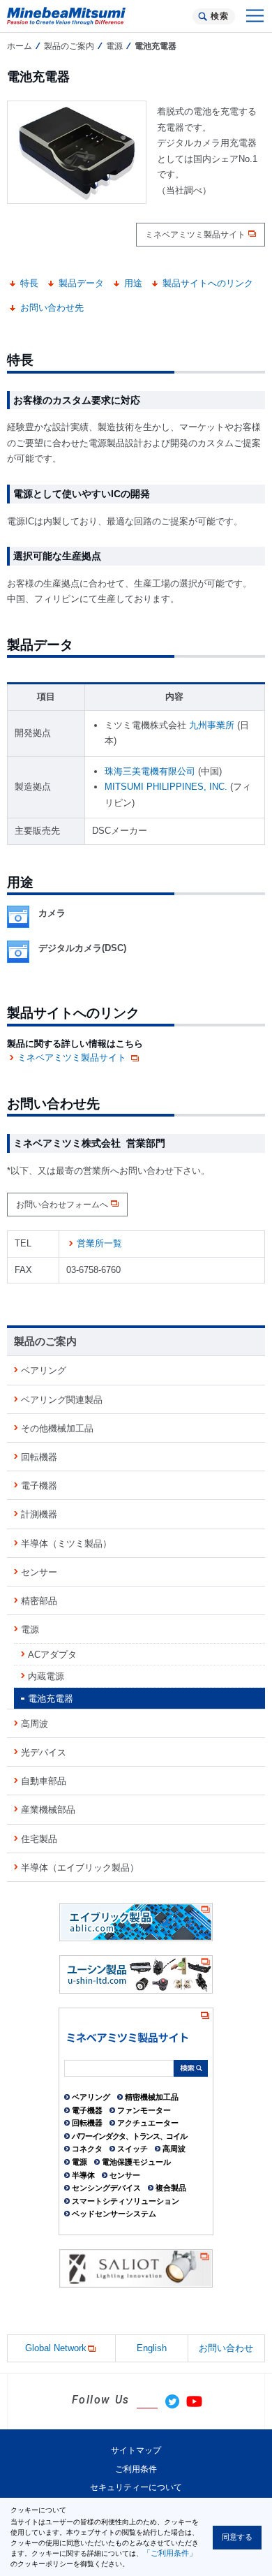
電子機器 (39, 1486)
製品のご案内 (69, 46)
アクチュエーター (148, 2123)
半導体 (83, 2175)
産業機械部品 (48, 1810)
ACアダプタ (52, 1655)
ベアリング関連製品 (62, 1400)
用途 (133, 283)
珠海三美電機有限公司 (150, 771)
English (152, 2348)
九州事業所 (212, 725)
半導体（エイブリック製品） (80, 1868)
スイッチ (133, 2149)
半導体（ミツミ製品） (66, 1544)
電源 (114, 46)
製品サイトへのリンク (208, 283)
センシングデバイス (106, 2188)
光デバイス (44, 1752)
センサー (39, 1572)
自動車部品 (44, 1781)
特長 (29, 283)
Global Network (56, 2348)
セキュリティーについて (136, 2487)
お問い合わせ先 (52, 308)
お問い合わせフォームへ (62, 1205)
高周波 (35, 1724)
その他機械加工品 (57, 1428)
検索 (219, 16)
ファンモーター (144, 2110)
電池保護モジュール (136, 2162)
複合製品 (171, 2188)
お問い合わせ (226, 2348)
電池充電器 (51, 1699)
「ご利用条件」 (170, 2553)
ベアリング (44, 1370)
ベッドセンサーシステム (114, 2214)
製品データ (81, 283)
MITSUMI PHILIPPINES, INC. (166, 787)
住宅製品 (39, 1839)
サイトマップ (136, 2450)
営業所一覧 (99, 1243)
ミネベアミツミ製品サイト (195, 235)
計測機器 (39, 1514)
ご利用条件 (136, 2469)
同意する (237, 2537)
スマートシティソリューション (126, 2201)
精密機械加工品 (152, 2097)
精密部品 (39, 1601)
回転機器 (39, 1457)
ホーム (20, 46)
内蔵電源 (46, 1676)
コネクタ (87, 2149)
